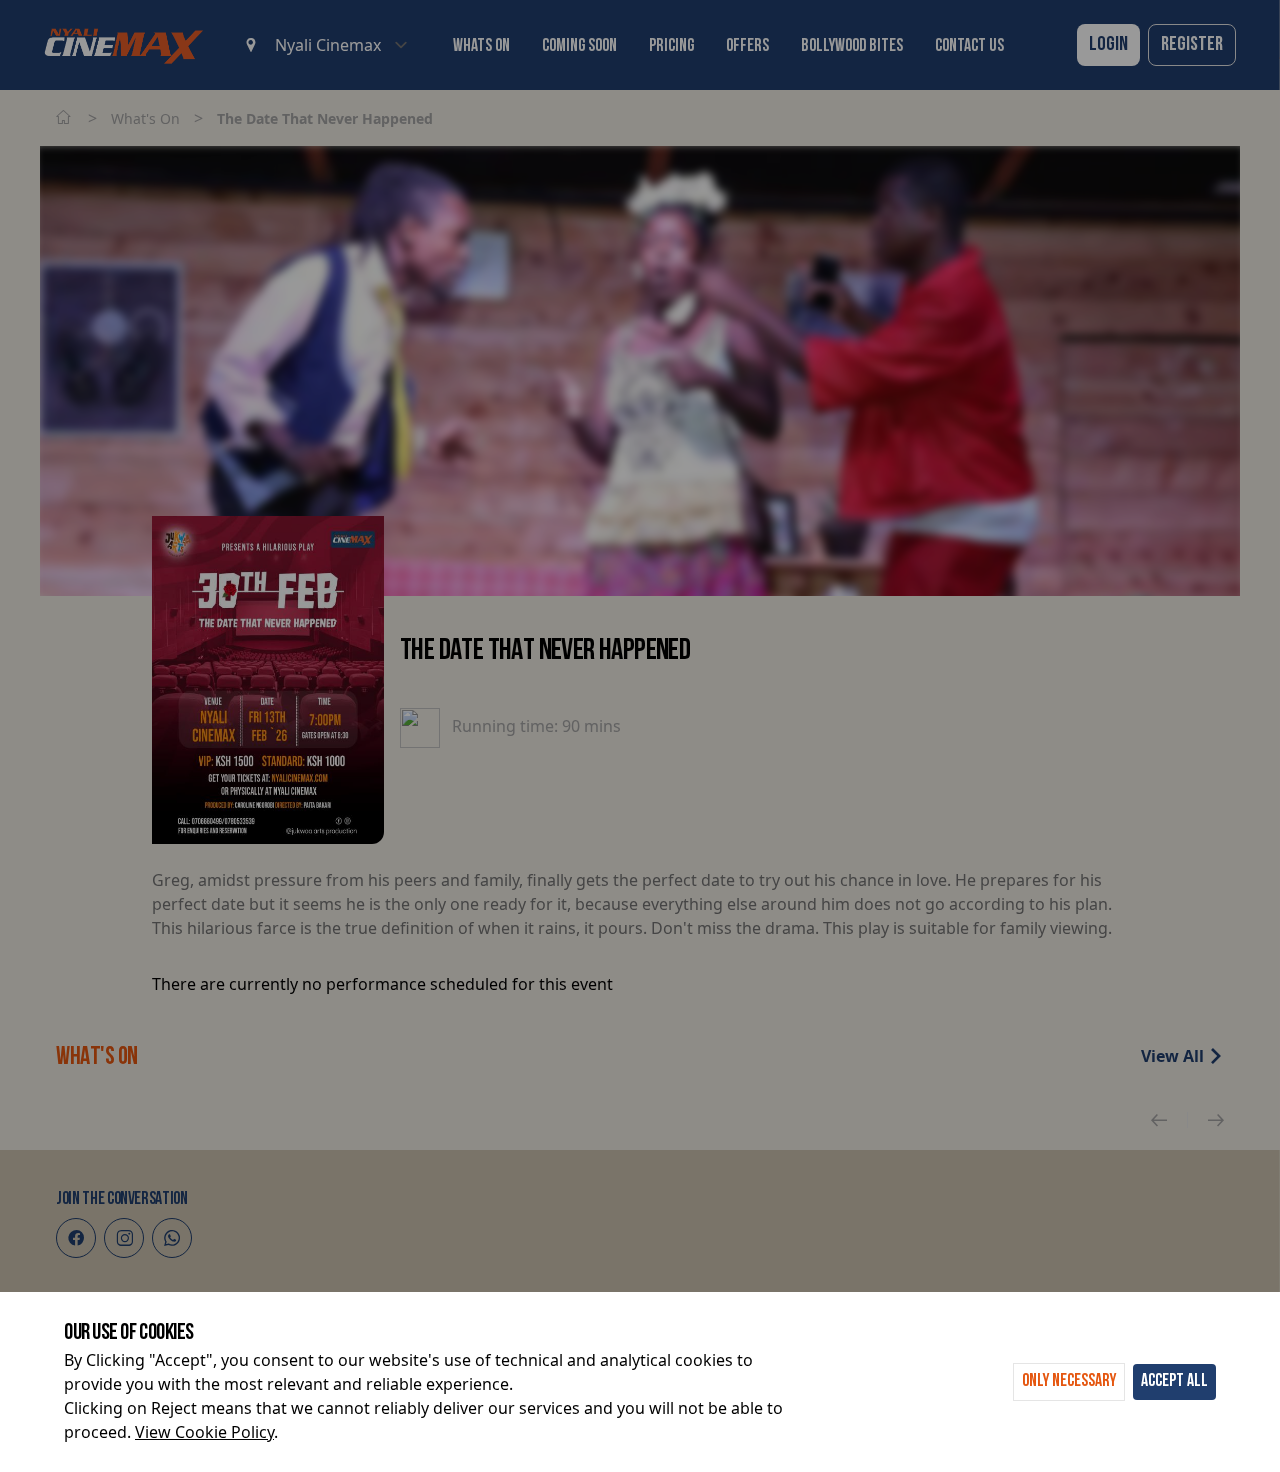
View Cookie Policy (204, 1432)
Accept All (1174, 1381)
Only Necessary (1069, 1381)
